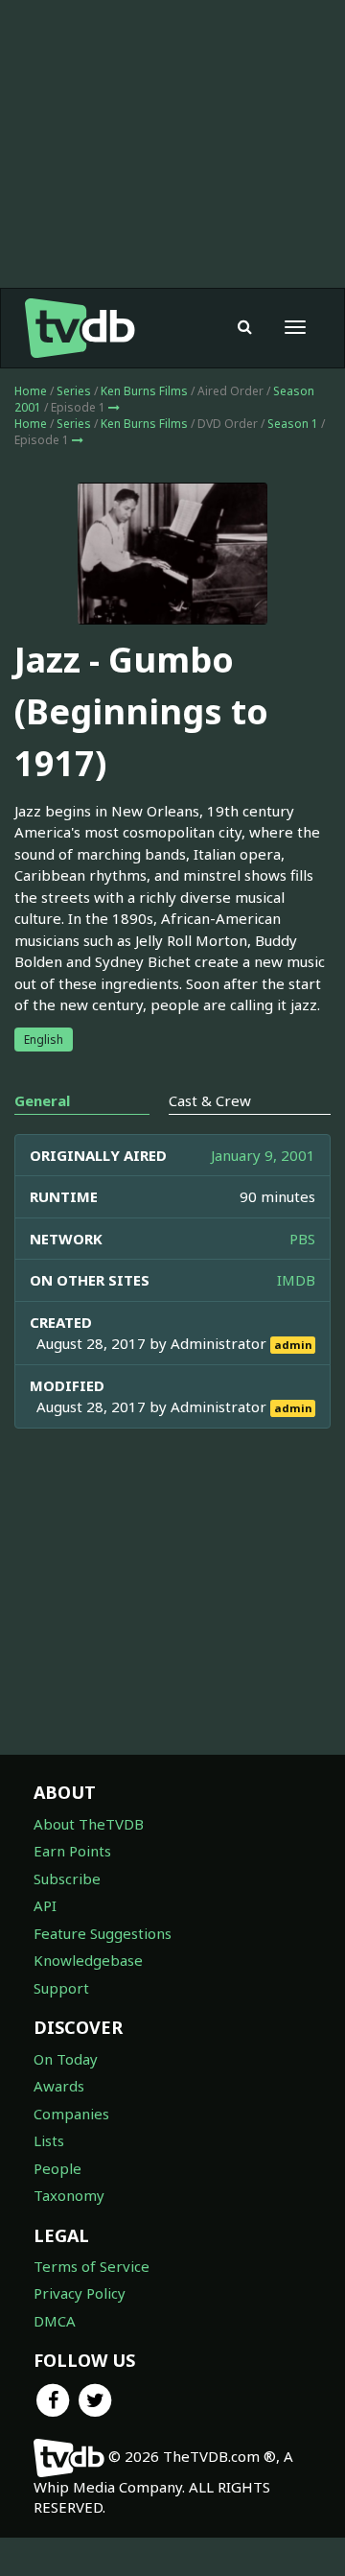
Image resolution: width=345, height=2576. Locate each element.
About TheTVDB (89, 1824)
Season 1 (293, 424)
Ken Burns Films (144, 391)
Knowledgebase (88, 1960)
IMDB (296, 1280)
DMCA (55, 2321)
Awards (59, 2086)
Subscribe (67, 1879)
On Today (66, 2059)
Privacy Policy (80, 2293)
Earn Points (72, 1851)
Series (74, 391)
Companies (71, 2114)
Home (31, 391)
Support (61, 1988)
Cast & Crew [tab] (210, 1100)
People (57, 2168)
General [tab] (42, 1100)
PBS (302, 1239)
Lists (49, 2140)
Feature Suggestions (103, 1933)
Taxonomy (69, 2195)
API (45, 1905)
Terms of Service (92, 2266)
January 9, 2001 (263, 1155)
